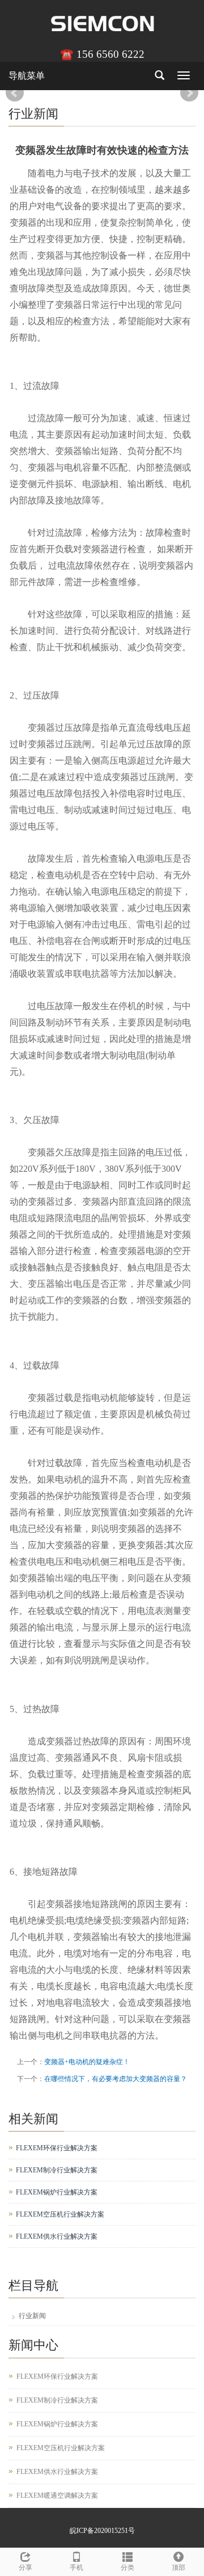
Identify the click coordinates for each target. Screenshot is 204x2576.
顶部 (178, 2567)
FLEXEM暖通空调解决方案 (57, 2495)
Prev (15, 93)
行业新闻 (32, 2316)
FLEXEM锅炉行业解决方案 (57, 2192)
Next (189, 93)
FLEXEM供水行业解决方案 (57, 2236)
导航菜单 (27, 76)
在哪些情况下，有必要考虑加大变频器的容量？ (116, 2079)
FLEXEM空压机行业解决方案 (60, 2214)
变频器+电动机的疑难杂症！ (87, 2062)
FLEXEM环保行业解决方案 (57, 2148)
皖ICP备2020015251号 (102, 2531)
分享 (25, 2567)
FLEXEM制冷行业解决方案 (57, 2170)
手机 (76, 2567)
